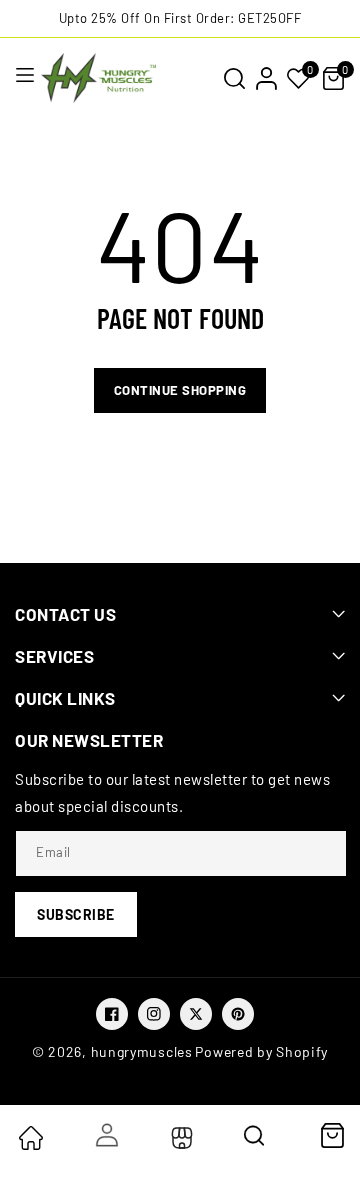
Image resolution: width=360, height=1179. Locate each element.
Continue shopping (180, 390)
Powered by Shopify (261, 1051)
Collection (179, 1138)
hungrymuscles (142, 1051)
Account (105, 1135)
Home (30, 1138)
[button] (234, 78)
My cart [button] (331, 1135)
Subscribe (76, 914)
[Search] (256, 1142)
